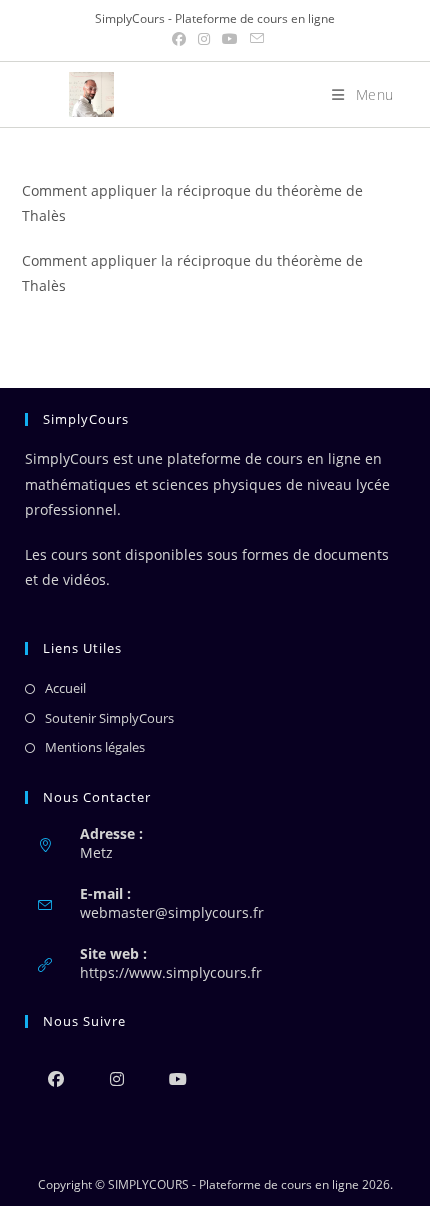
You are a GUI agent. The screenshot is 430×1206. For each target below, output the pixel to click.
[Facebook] (55, 1078)
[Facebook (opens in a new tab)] (179, 39)
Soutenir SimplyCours (109, 718)
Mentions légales (95, 747)
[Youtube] (177, 1078)
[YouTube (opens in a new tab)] (230, 39)
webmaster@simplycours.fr (172, 912)
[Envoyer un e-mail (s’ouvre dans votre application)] (254, 39)
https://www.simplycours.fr (171, 972)
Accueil (65, 688)
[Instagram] (116, 1078)
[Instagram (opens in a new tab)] (204, 39)
